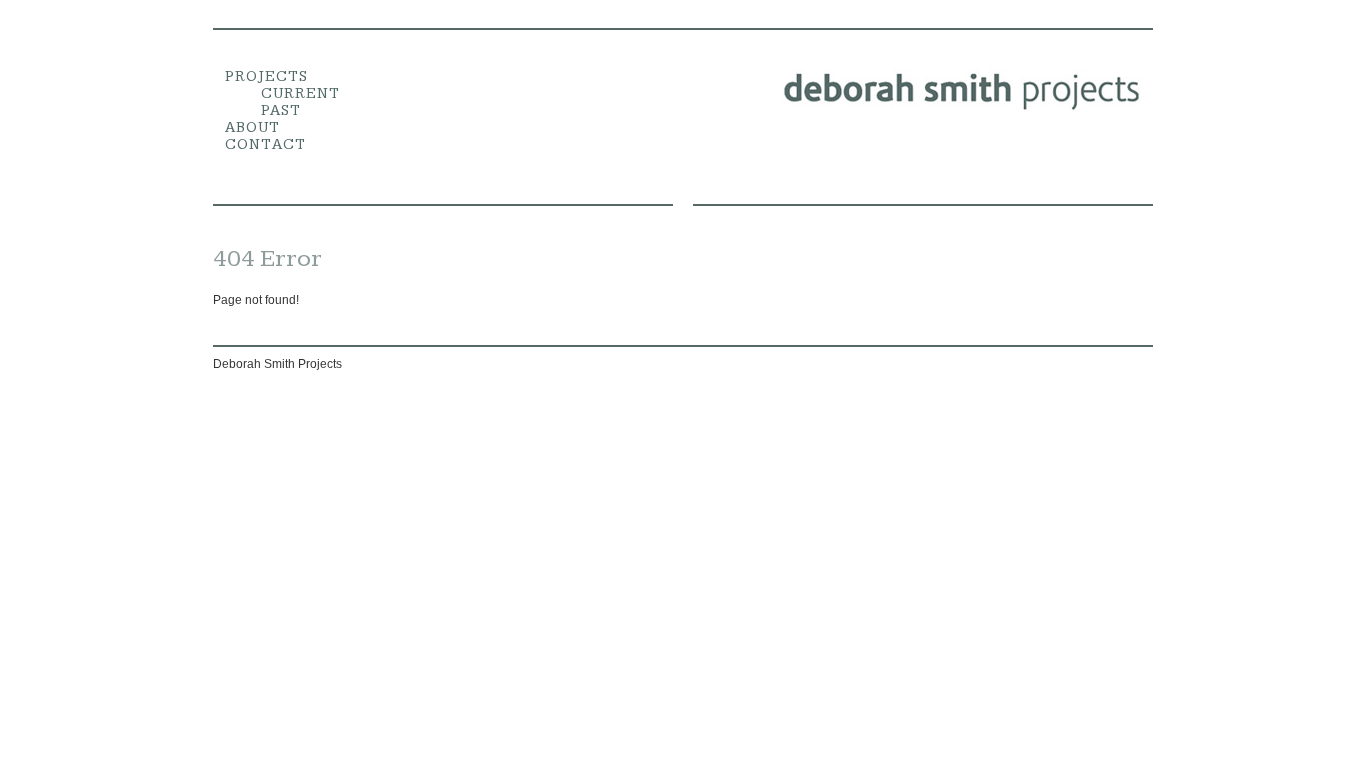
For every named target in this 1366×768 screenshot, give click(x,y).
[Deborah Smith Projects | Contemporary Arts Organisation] (963, 109)
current (300, 93)
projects (266, 76)
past (281, 110)
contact (265, 144)
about (252, 127)
